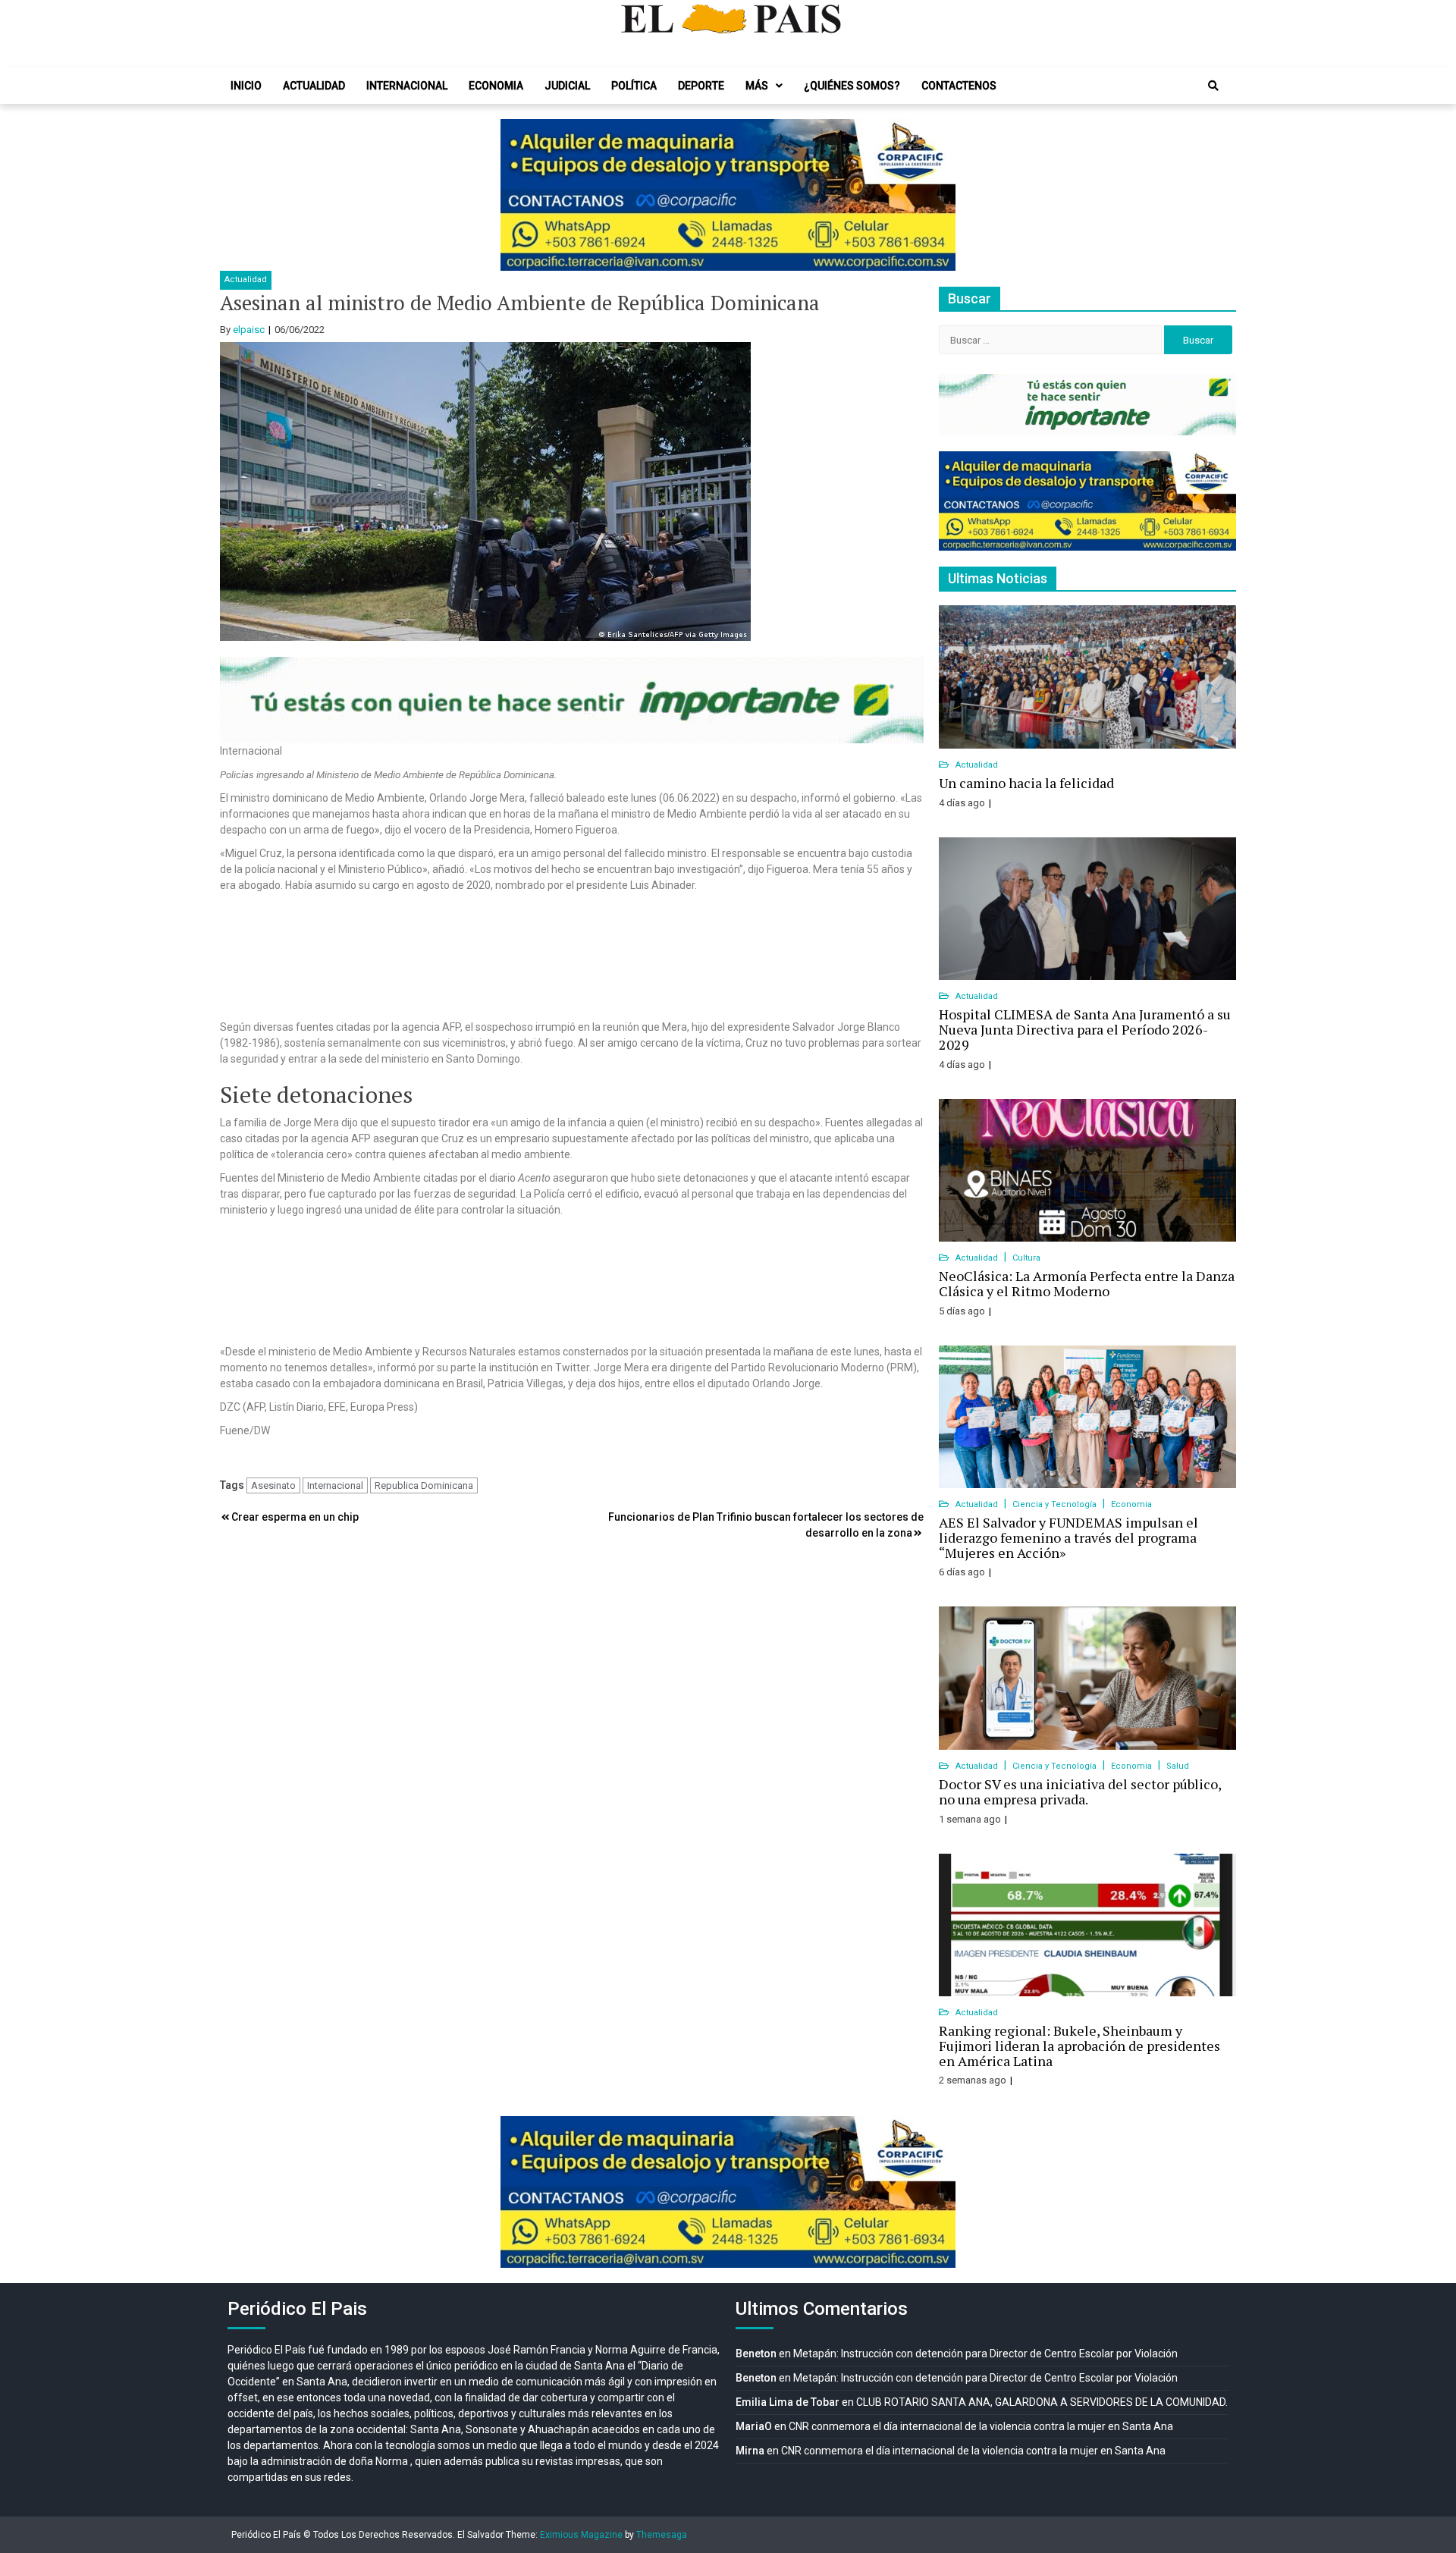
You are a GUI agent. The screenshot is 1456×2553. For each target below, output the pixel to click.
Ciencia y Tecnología (1056, 1504)
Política (634, 86)
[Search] (1213, 86)
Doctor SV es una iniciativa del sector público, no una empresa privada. (1080, 1791)
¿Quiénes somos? (852, 86)
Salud (1178, 1766)
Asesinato (273, 1485)
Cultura (1026, 1258)
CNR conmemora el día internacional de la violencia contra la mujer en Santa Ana (981, 2426)
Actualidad (314, 86)
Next (936, 195)
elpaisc (249, 330)
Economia (496, 86)
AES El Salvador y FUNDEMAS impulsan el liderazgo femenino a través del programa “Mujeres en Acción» (1068, 1537)
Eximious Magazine (581, 2535)
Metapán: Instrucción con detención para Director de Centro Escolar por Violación (985, 2354)
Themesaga (662, 2535)
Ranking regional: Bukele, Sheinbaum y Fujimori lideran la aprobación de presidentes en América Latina (1079, 2046)
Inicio (246, 86)
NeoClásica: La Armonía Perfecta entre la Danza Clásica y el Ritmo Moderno (1087, 1283)
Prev (520, 195)
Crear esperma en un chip (295, 1517)
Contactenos (959, 86)
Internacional (407, 86)
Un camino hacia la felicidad (1026, 783)
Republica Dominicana (424, 1485)
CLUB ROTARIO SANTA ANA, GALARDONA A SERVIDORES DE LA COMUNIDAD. (1042, 2402)
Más (757, 86)
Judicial (567, 86)
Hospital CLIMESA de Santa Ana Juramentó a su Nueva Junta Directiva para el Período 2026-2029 (1085, 1029)
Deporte (701, 86)
